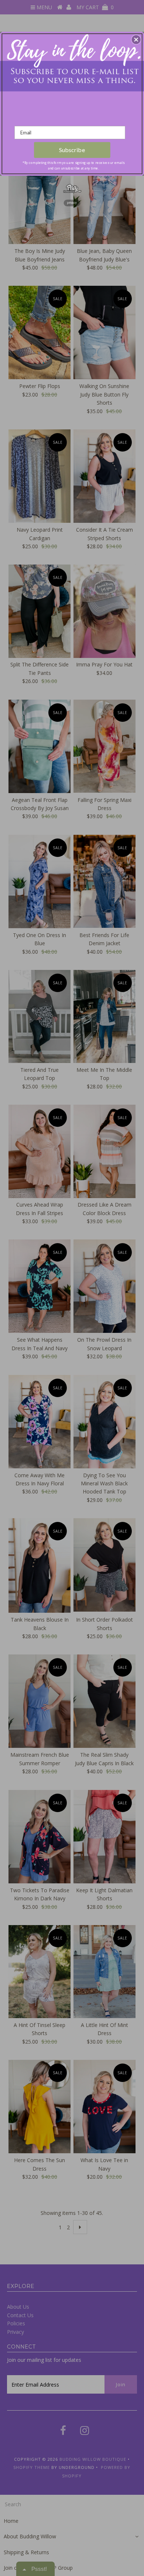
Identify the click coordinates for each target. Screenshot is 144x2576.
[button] (136, 40)
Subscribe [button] (72, 150)
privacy (72, 203)
